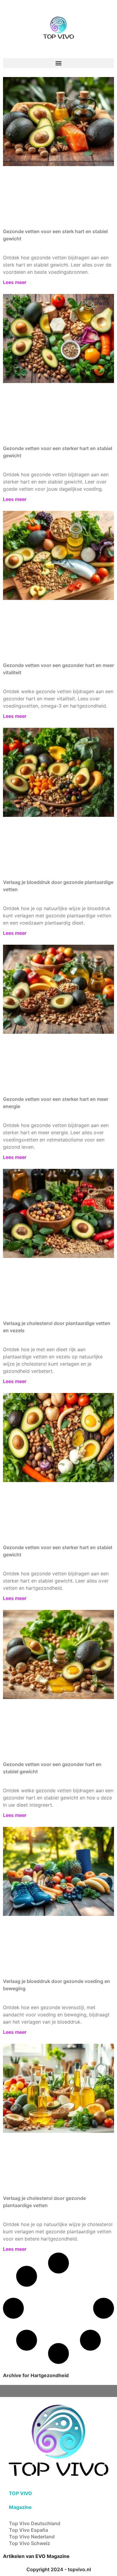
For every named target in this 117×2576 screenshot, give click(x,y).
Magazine (20, 2507)
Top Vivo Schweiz (30, 2543)
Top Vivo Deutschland (35, 2523)
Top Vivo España (28, 2530)
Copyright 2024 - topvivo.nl (59, 2569)
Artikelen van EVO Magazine (36, 2556)
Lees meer (15, 282)
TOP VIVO (21, 2493)
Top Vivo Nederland (32, 2537)
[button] (58, 63)
